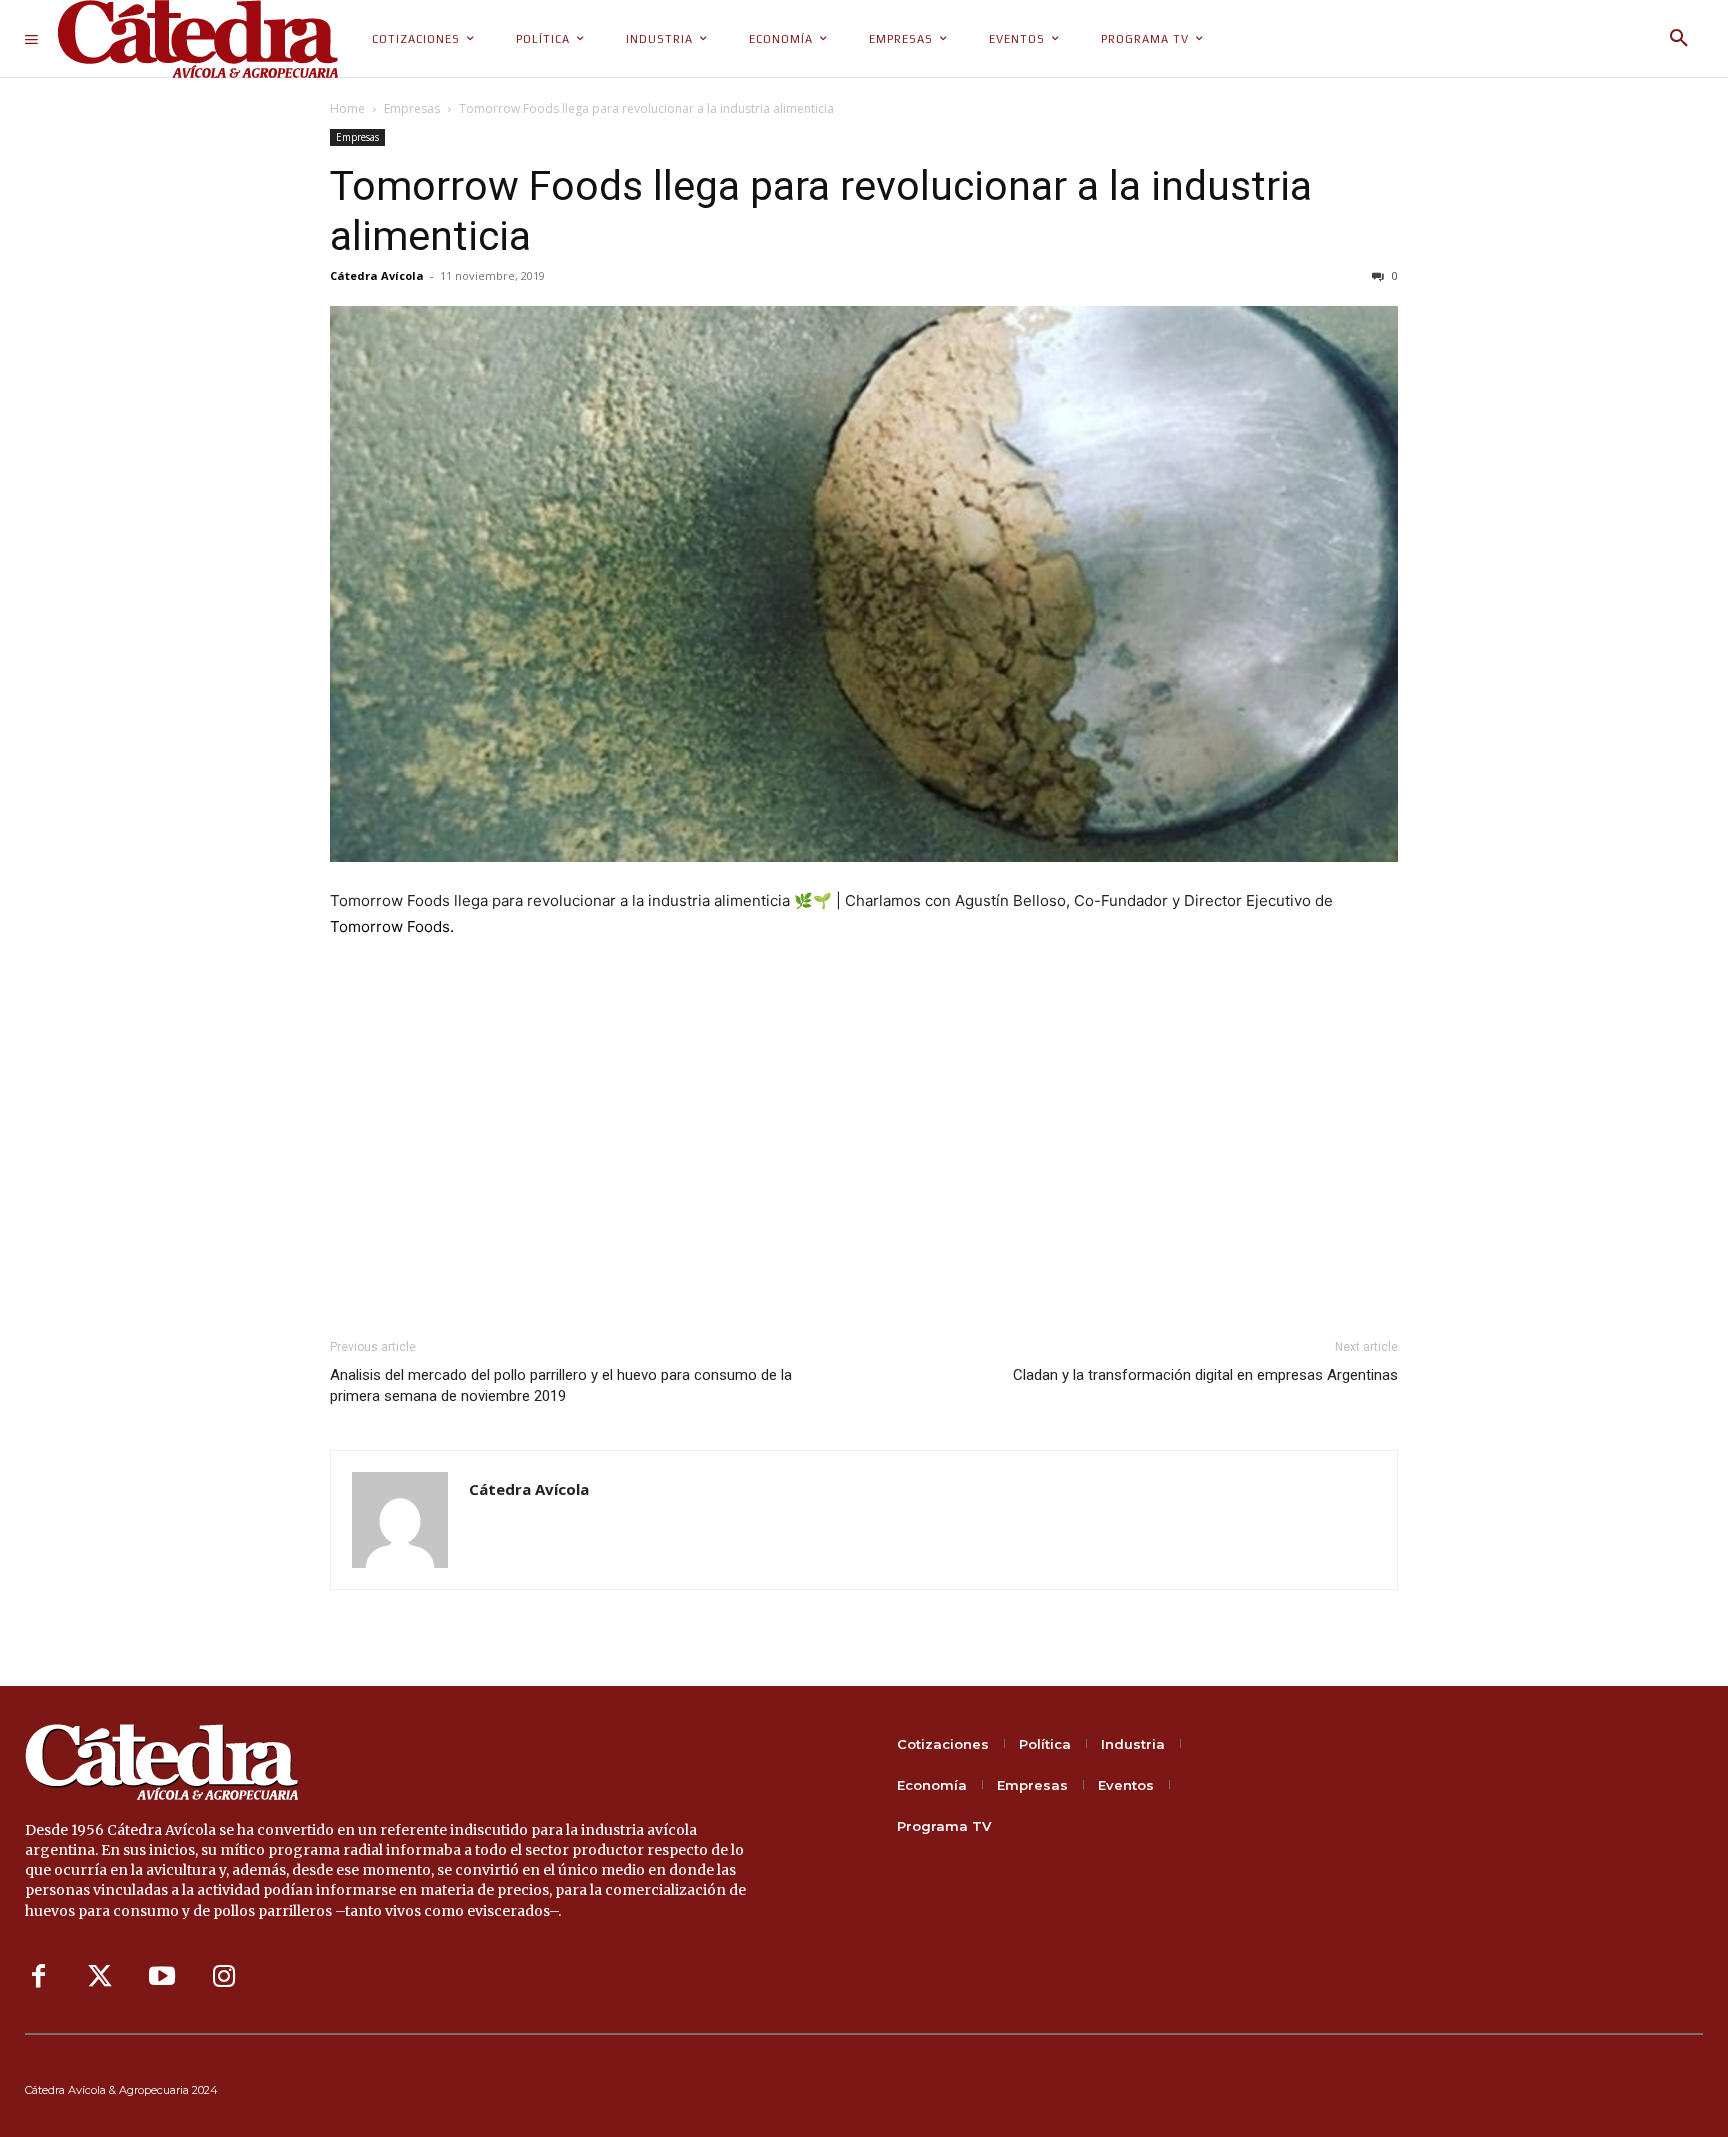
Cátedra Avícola (377, 275)
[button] (1679, 39)
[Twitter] (100, 1977)
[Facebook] (38, 1977)
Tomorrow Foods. (392, 926)
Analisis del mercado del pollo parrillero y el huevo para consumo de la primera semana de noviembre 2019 (561, 1385)
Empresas (412, 108)
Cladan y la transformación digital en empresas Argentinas (1205, 1375)
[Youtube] (162, 1977)
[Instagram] (224, 1977)
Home (347, 108)
